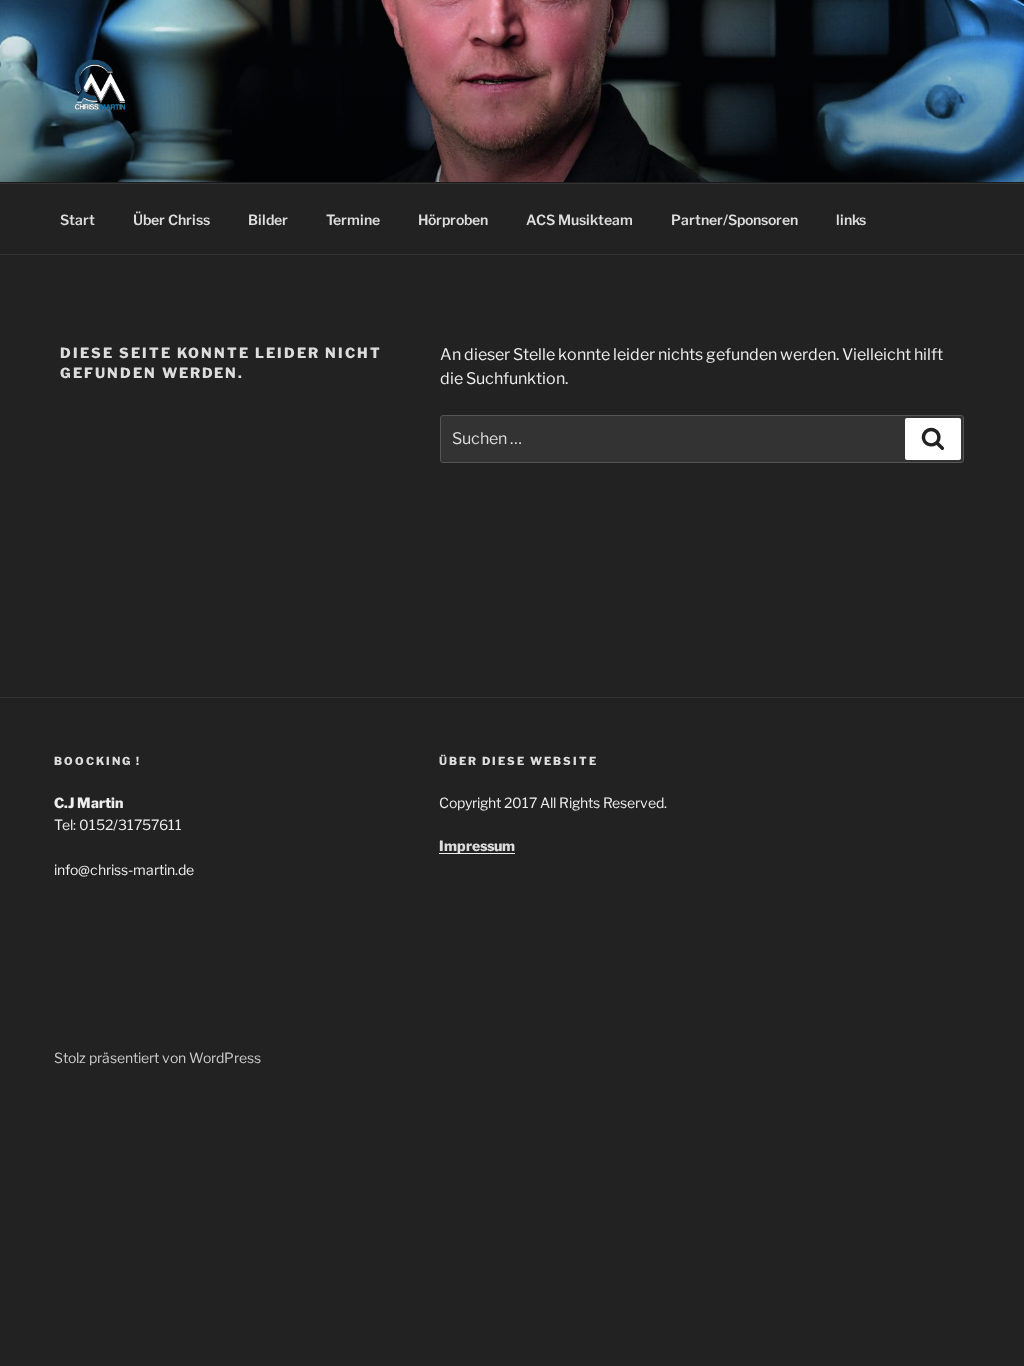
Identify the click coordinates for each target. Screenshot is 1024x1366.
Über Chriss (171, 219)
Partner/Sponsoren (734, 219)
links (851, 219)
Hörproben (453, 219)
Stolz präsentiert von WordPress (157, 1057)
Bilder (268, 219)
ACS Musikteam (579, 219)
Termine (353, 219)
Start (77, 219)
